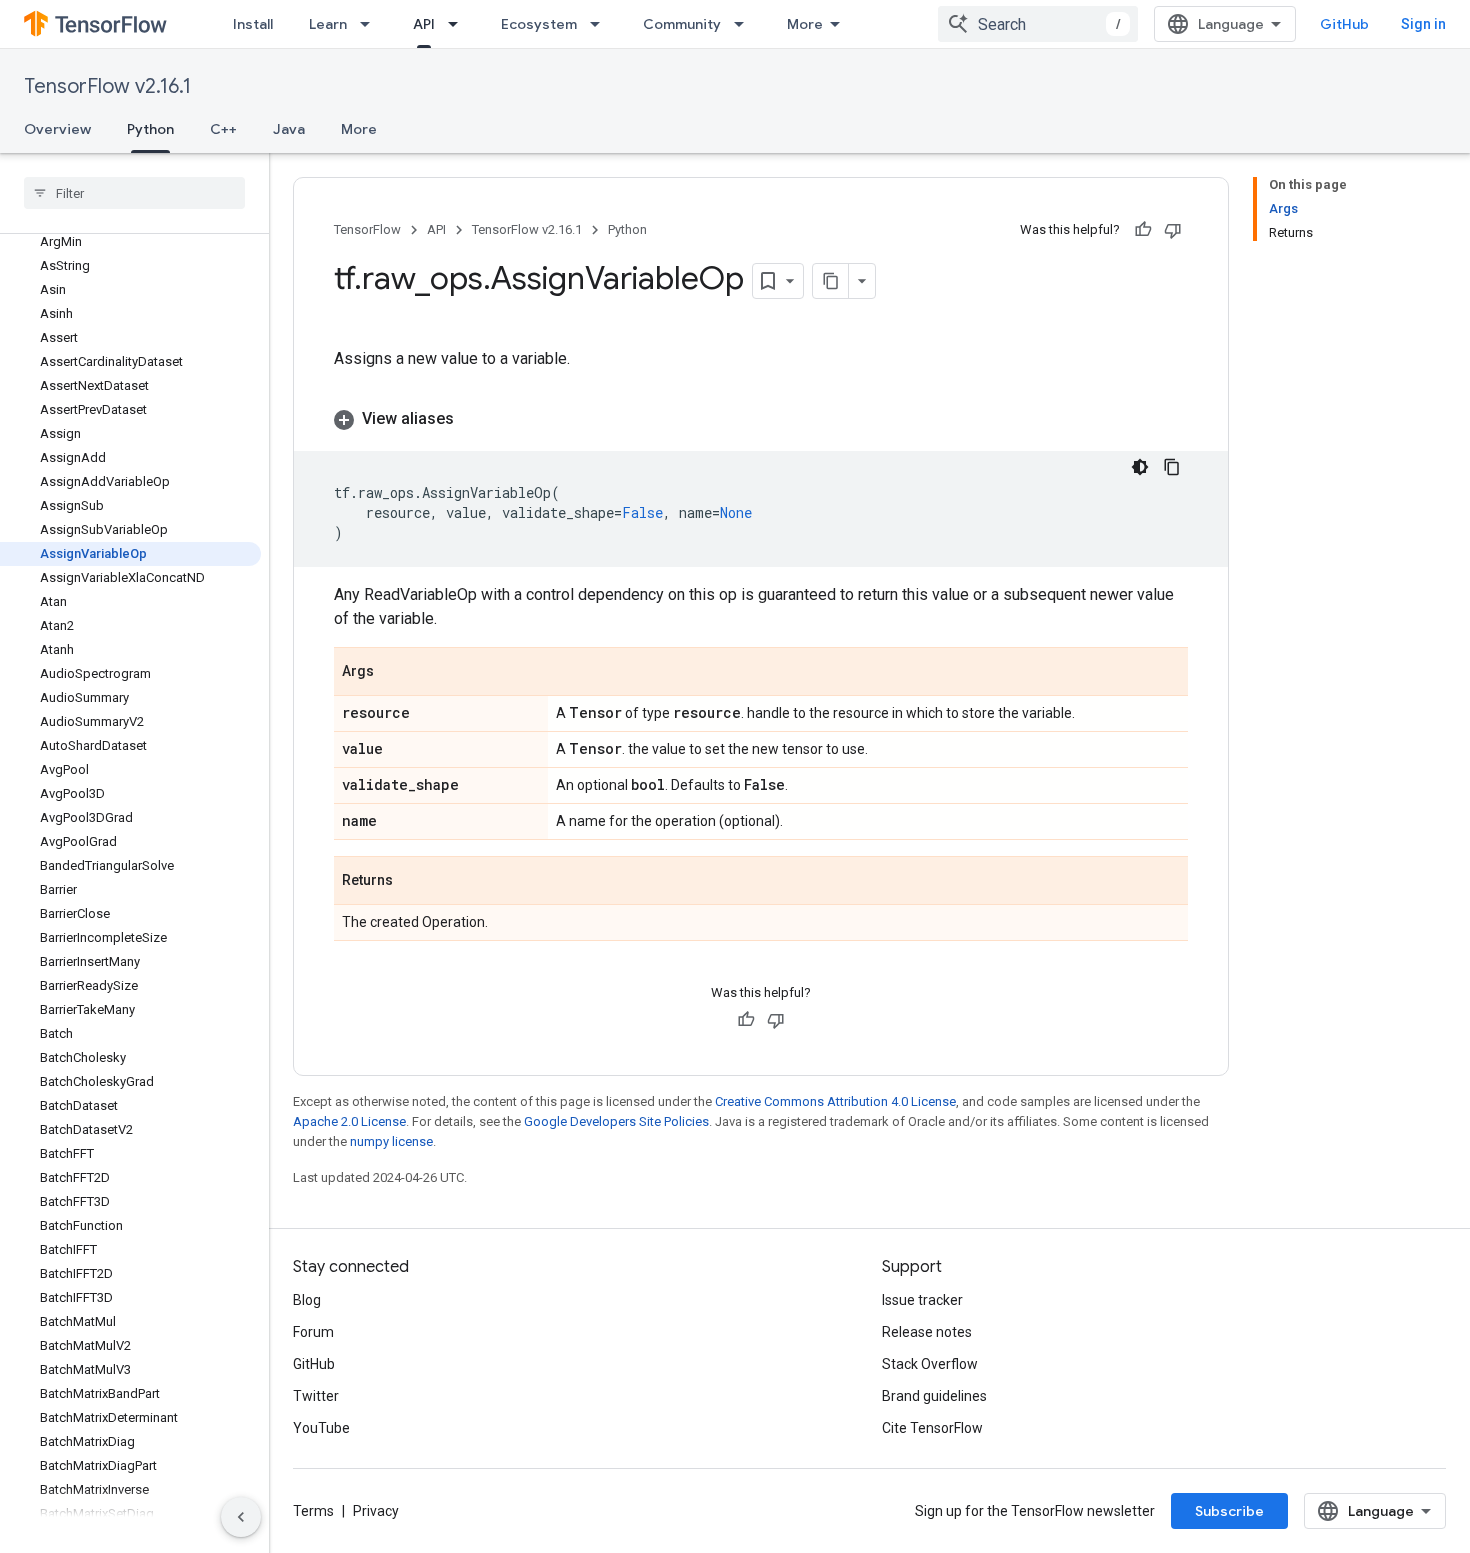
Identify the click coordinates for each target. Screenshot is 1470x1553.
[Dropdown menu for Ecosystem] (601, 24)
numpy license (391, 1141)
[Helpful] (1143, 230)
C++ (223, 129)
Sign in (1423, 24)
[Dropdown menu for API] (459, 24)
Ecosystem (539, 24)
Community (682, 24)
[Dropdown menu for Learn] (371, 24)
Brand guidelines (934, 1396)
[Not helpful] (1173, 230)
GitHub (1344, 24)
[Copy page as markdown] (831, 281)
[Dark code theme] (1140, 467)
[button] (761, 419)
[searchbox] (134, 193)
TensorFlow (367, 229)
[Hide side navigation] (241, 1517)
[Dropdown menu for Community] (745, 24)
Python (150, 129)
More (805, 24)
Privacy (376, 1511)
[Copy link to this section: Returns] (413, 882)
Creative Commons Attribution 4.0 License (835, 1101)
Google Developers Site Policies (616, 1121)
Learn (328, 24)
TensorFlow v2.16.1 (107, 86)
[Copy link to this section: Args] (394, 673)
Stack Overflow (930, 1364)
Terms (313, 1511)
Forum (313, 1332)
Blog (307, 1300)
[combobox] (1038, 24)
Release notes (927, 1332)
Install (253, 24)
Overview (57, 129)
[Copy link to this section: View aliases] (474, 419)
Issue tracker (922, 1300)
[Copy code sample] (1172, 467)
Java (289, 129)
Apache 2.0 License (349, 1121)
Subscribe (1229, 1511)
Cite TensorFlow (932, 1428)
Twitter (316, 1396)
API (424, 24)
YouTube (321, 1428)
